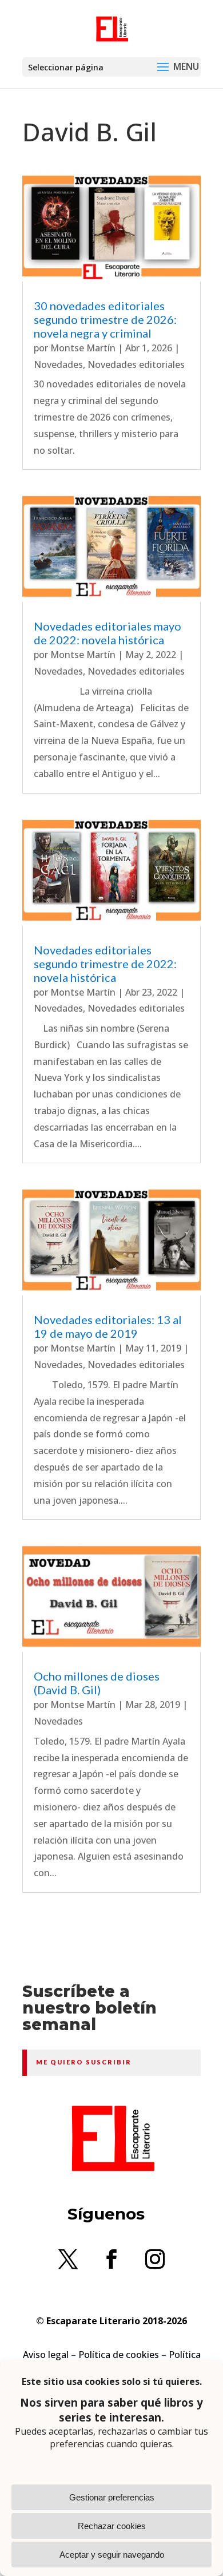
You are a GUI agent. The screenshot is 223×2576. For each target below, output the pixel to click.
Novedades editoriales (136, 364)
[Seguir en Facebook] (111, 2259)
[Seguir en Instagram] (155, 2259)
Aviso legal (46, 2355)
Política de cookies (119, 2355)
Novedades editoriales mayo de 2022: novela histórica (107, 633)
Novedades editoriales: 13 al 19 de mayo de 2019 (108, 1326)
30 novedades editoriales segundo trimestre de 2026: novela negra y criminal (105, 319)
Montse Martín (83, 348)
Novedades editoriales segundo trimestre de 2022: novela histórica (105, 964)
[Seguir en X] (68, 2259)
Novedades (58, 364)
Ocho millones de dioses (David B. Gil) (97, 1683)
